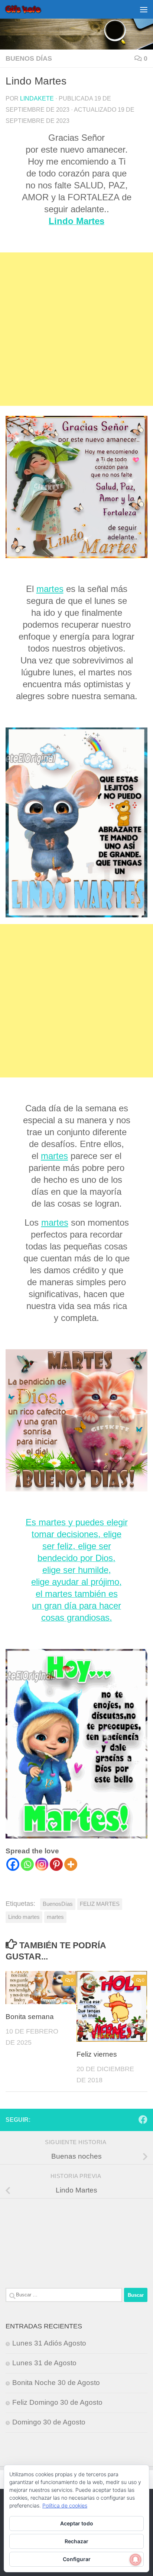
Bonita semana (30, 2017)
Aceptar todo (77, 2523)
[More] (71, 1864)
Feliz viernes (97, 2054)
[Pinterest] (56, 1864)
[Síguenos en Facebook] (143, 2120)
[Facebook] (13, 1864)
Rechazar (76, 2541)
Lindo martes (24, 1917)
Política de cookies (65, 2505)
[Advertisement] (76, 329)
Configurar (77, 2559)
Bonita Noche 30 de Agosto (56, 2383)
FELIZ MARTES (100, 1904)
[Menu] (144, 9)
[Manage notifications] (136, 2560)
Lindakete (37, 98)
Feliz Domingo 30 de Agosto (57, 2402)
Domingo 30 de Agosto (49, 2422)
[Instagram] (42, 1864)
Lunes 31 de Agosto (44, 2363)
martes (50, 589)
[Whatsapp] (27, 1864)
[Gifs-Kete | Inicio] (29, 9)
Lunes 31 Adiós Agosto (49, 2343)
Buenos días (29, 58)
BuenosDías (58, 1904)
